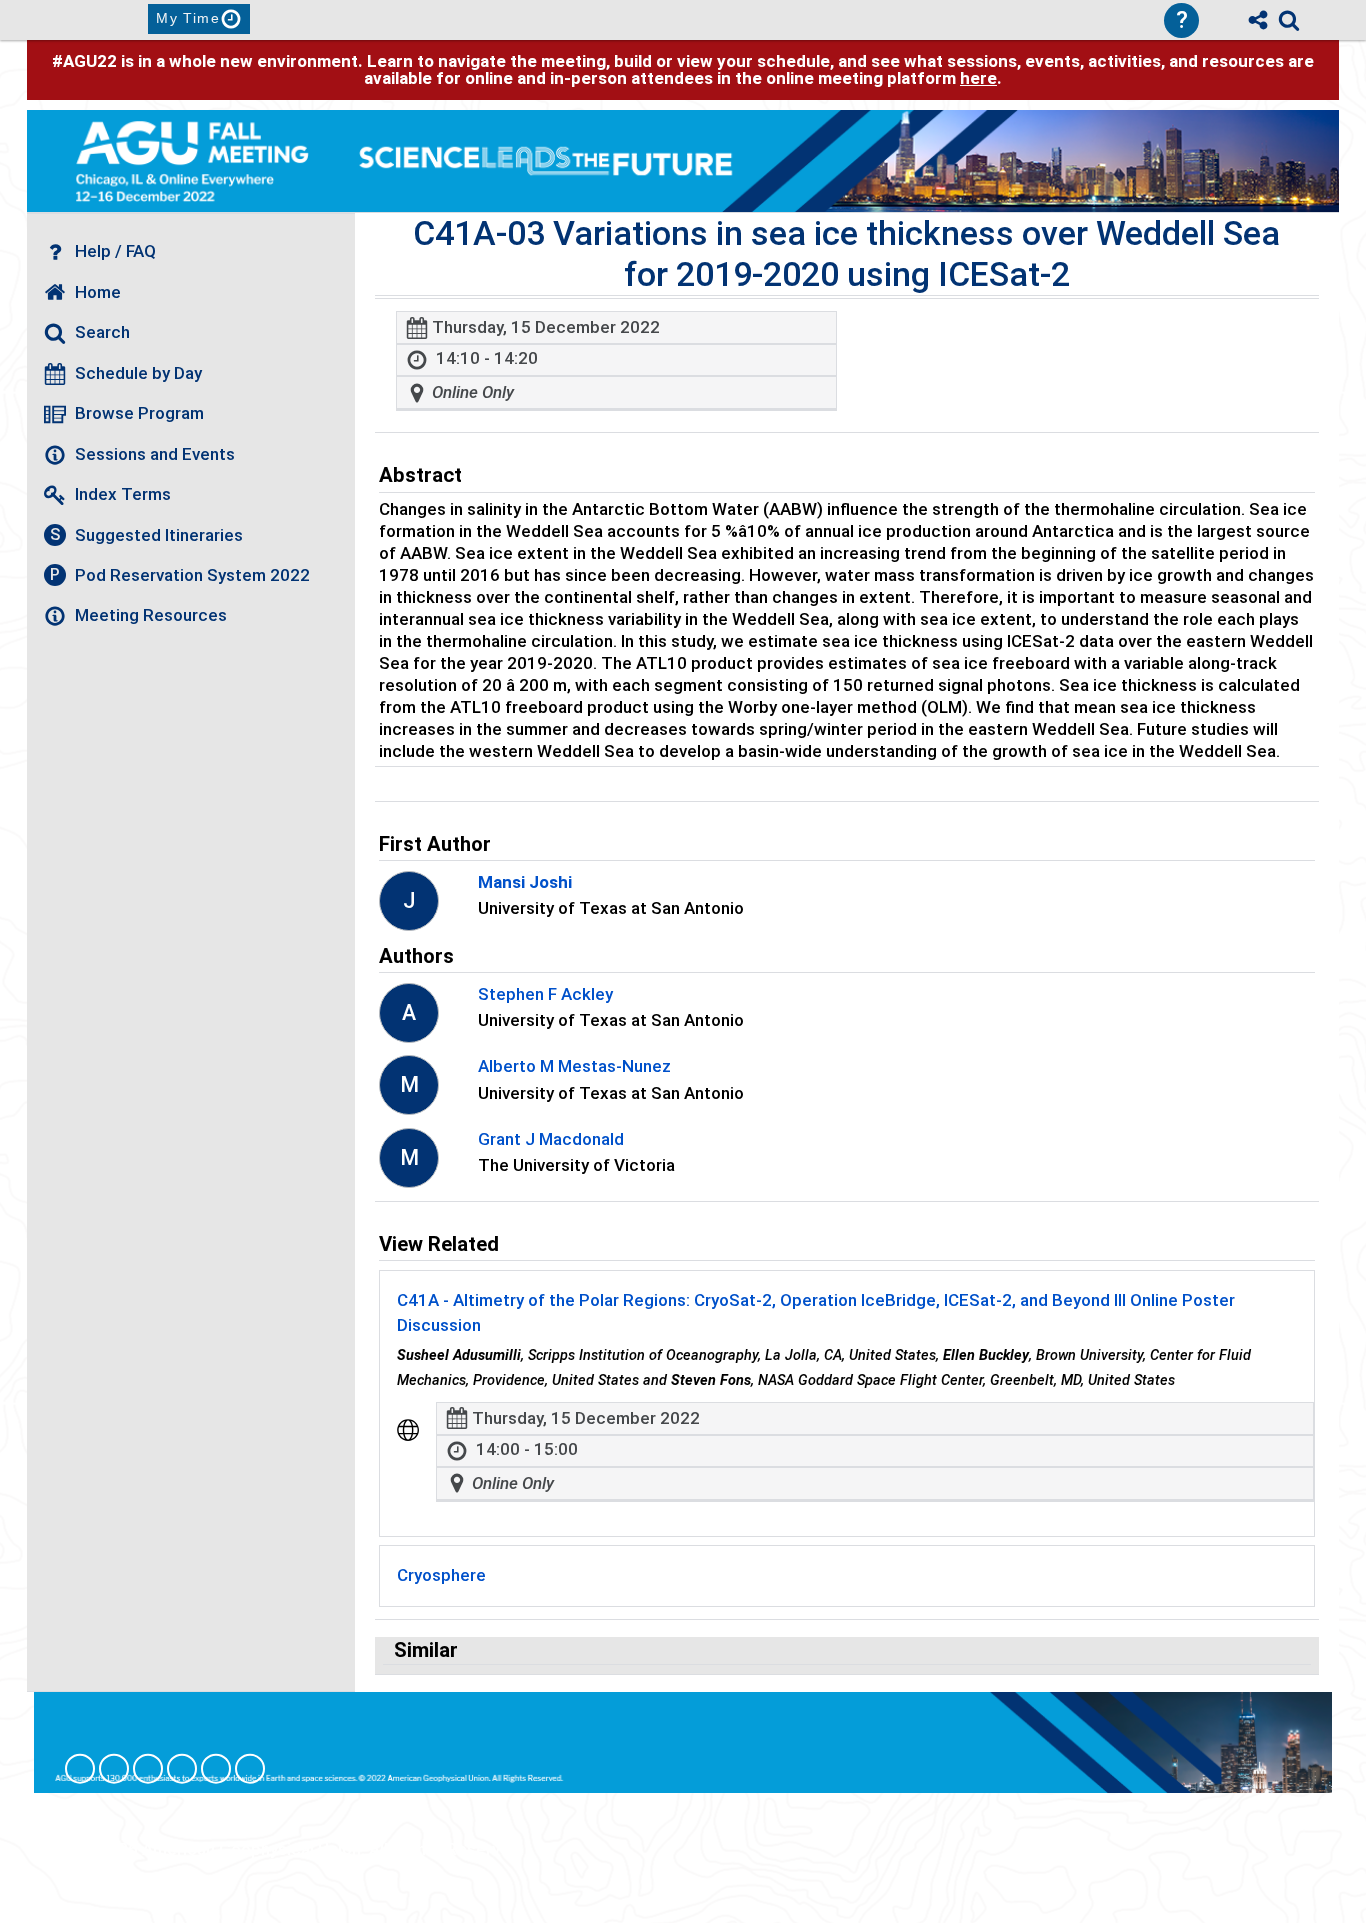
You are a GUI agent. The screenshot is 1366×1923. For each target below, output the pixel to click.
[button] (408, 1430)
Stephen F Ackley (545, 994)
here (978, 78)
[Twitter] (216, 1769)
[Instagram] (114, 1769)
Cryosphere (441, 1575)
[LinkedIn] (148, 1769)
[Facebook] (80, 1769)
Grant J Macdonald (551, 1139)
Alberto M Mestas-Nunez (574, 1066)
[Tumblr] (182, 1769)
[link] (1289, 20)
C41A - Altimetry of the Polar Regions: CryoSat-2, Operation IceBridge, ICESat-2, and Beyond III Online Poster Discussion (816, 1313)
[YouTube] (250, 1769)
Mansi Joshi (525, 882)
